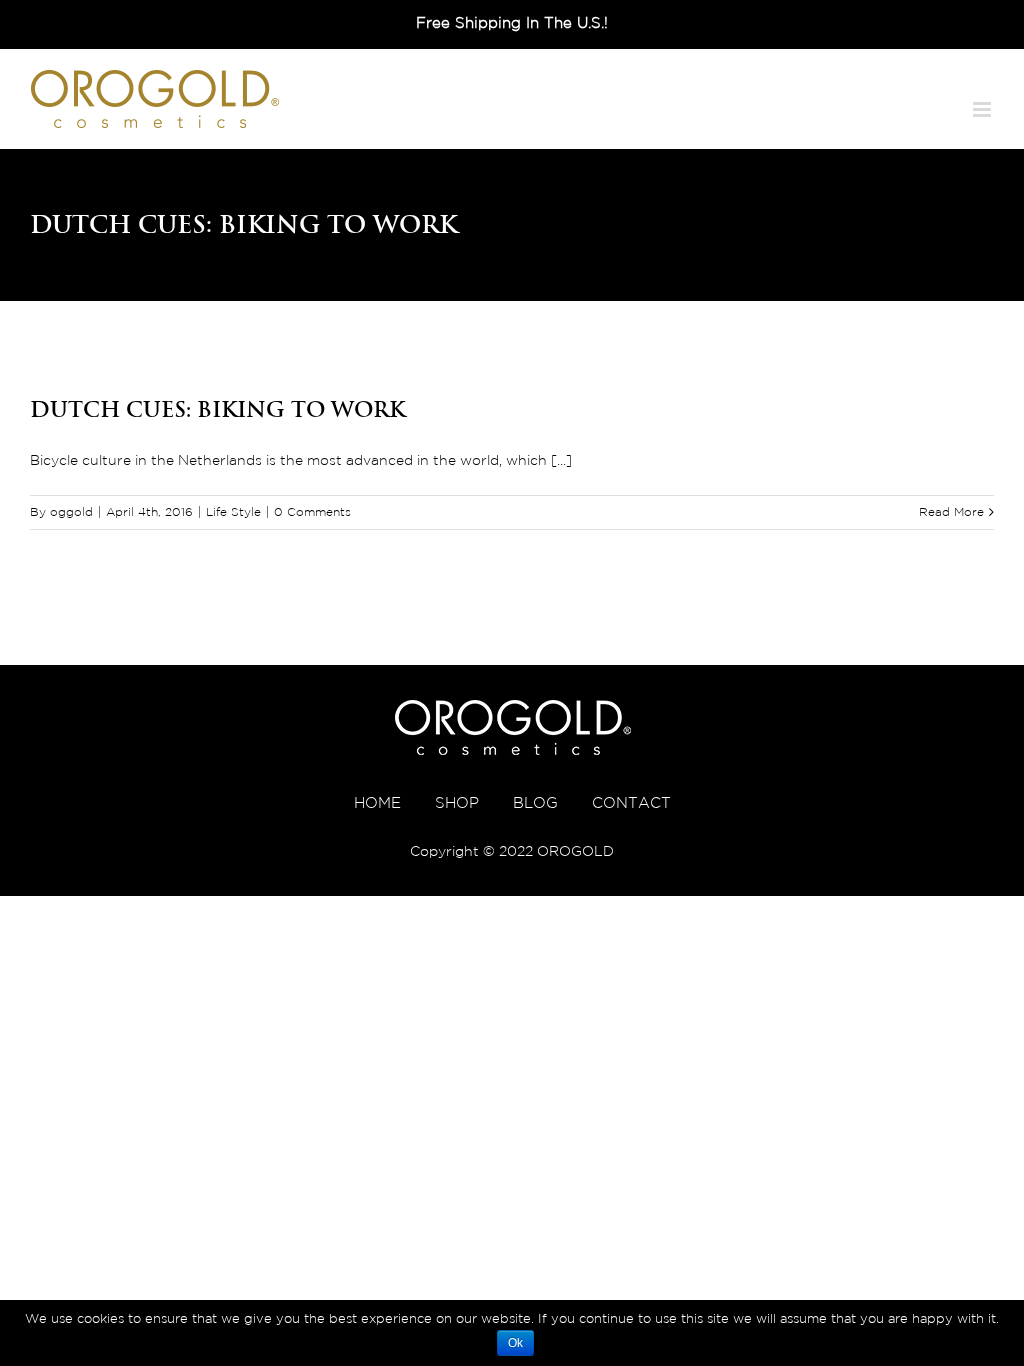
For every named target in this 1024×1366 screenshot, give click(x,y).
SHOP (457, 803)
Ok (515, 1343)
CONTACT (631, 803)
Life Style (233, 512)
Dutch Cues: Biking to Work (217, 409)
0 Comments (312, 512)
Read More (951, 512)
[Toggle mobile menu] (983, 109)
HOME (377, 803)
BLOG (535, 803)
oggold (71, 512)
